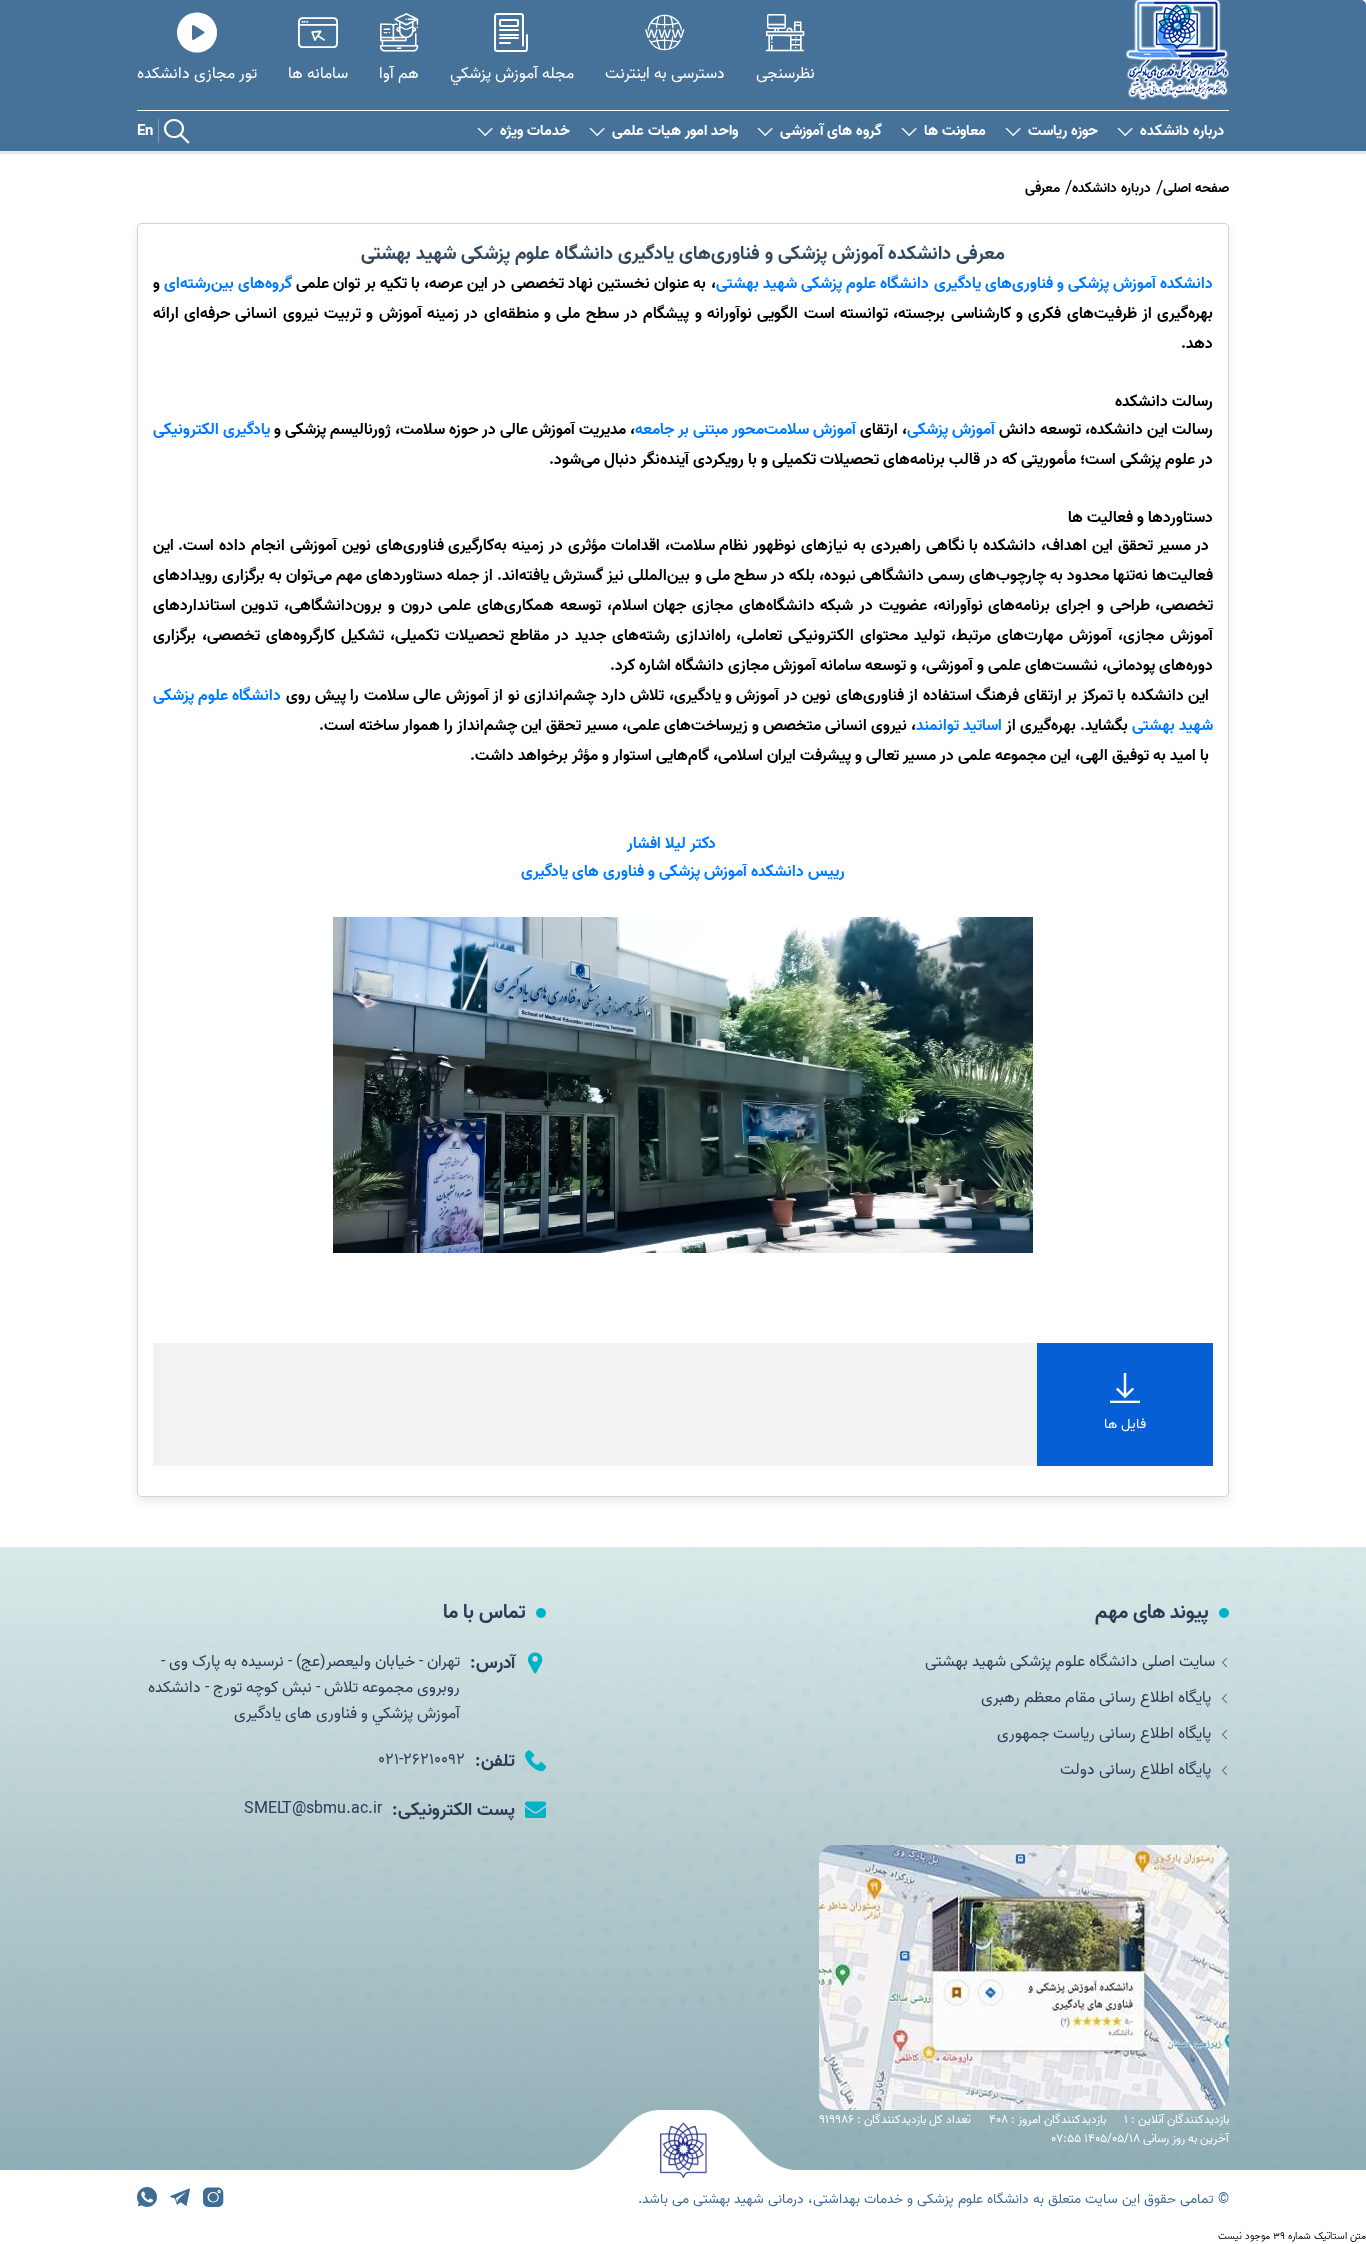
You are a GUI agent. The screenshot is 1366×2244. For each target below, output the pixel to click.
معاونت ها (955, 131)
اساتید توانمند (961, 726)
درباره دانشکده (1182, 131)
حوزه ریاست (1063, 131)
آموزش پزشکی (951, 430)
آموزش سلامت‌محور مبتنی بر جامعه (747, 430)
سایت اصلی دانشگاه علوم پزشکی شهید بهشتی (1070, 1662)
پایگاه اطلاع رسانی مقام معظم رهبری (1098, 1698)
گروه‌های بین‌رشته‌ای (230, 284)
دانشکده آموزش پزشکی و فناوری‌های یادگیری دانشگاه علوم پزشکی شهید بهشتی (965, 284)
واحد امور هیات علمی (675, 131)
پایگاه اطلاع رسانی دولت (1137, 1770)
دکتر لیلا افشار (673, 844)
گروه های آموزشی (831, 131)
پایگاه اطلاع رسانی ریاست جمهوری (1106, 1734)
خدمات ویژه (535, 131)
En (145, 131)
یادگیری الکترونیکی (211, 430)
